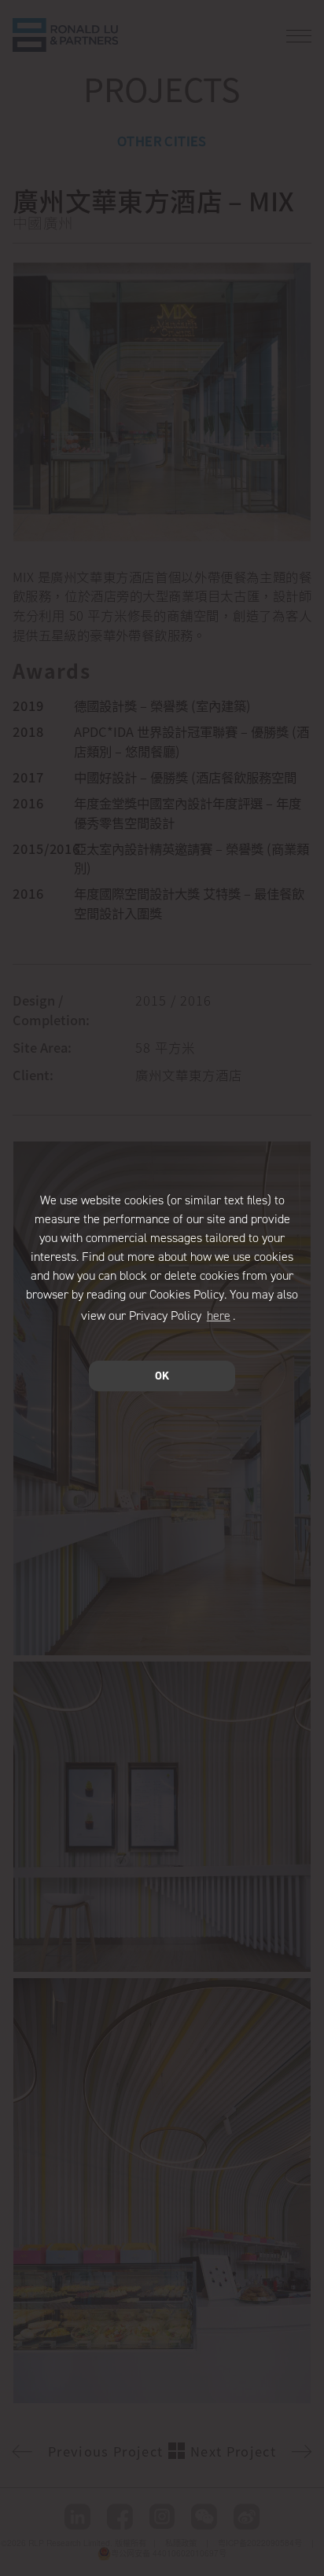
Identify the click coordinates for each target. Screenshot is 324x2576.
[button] (241, 1317)
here (219, 1315)
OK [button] (162, 1376)
